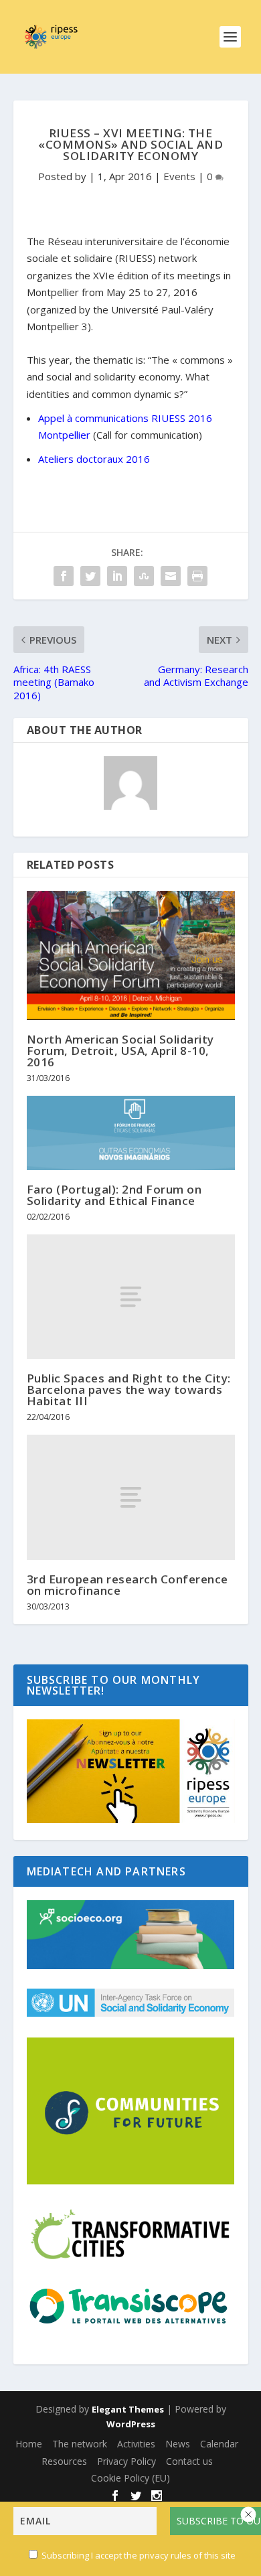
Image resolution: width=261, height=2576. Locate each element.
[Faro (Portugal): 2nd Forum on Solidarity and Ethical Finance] (131, 1133)
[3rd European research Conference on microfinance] (131, 1497)
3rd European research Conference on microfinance (127, 1585)
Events (179, 176)
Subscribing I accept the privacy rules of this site (139, 2555)
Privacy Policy (126, 2461)
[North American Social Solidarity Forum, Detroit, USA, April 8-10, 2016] (131, 955)
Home (29, 2444)
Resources (64, 2461)
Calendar (219, 2444)
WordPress (131, 2424)
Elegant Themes (128, 2409)
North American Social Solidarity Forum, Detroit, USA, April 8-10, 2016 (120, 1051)
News (178, 2444)
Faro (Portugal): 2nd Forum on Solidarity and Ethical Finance (114, 1195)
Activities (136, 2444)
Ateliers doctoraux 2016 (94, 459)
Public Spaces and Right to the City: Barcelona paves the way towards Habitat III (129, 1389)
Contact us (189, 2461)
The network (80, 2444)
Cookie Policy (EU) (130, 2478)
